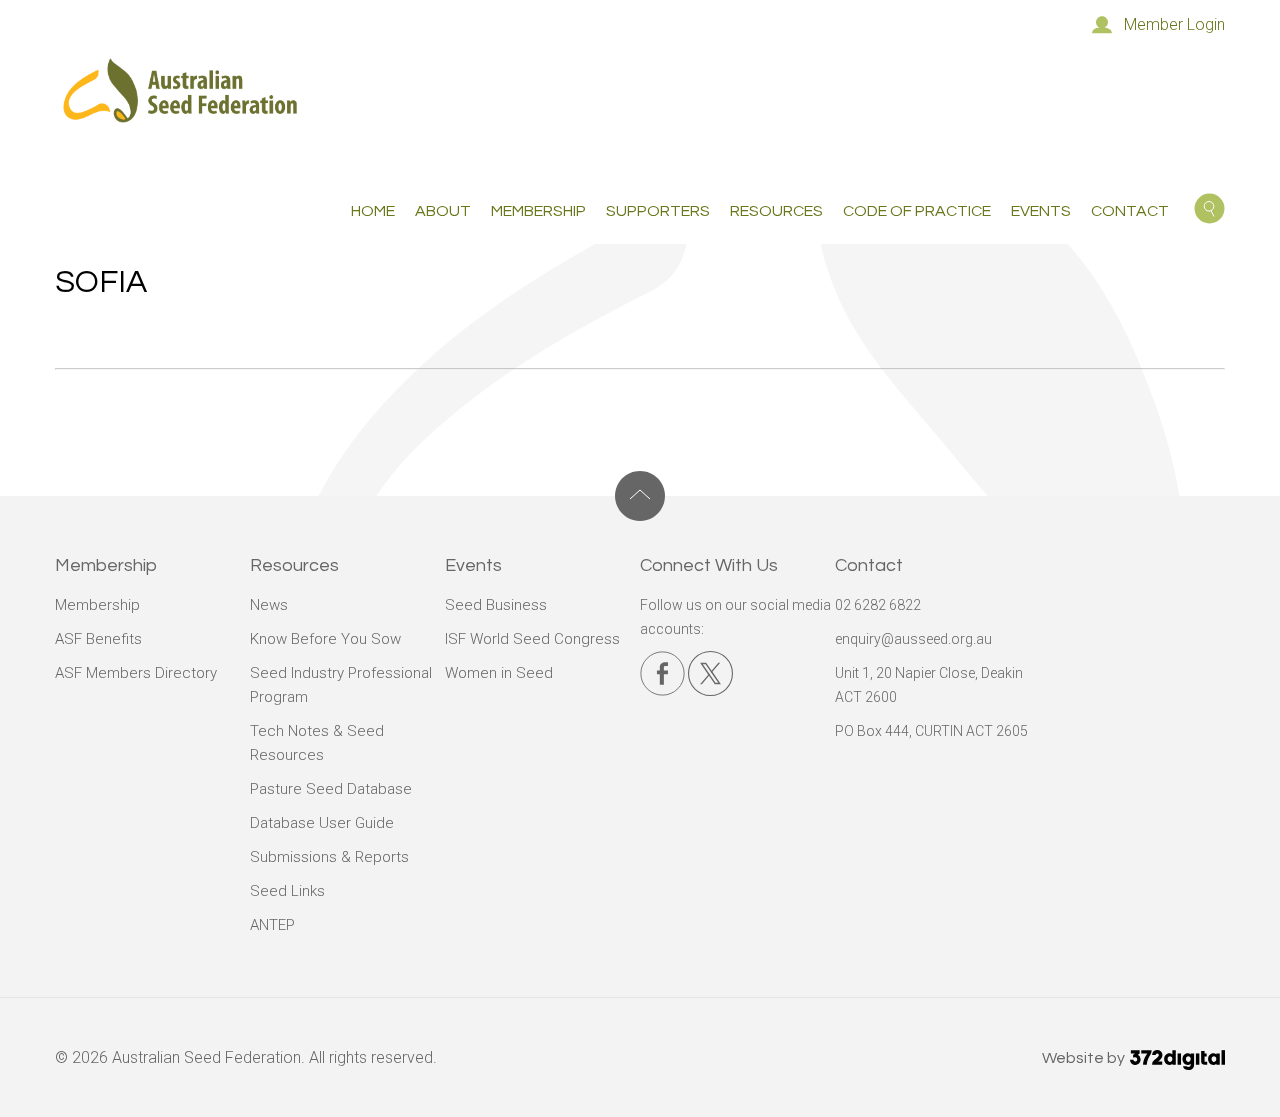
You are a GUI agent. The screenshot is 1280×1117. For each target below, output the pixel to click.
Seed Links (287, 891)
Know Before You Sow (325, 639)
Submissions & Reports (329, 857)
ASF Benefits (98, 639)
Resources (776, 211)
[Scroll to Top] (640, 496)
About (443, 211)
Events (1041, 211)
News (269, 605)
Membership (97, 605)
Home (373, 211)
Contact (1130, 211)
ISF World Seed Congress (532, 639)
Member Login (1174, 24)
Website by (1085, 1058)
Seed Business (496, 605)
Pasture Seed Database (331, 789)
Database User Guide (322, 823)
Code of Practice (917, 211)
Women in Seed (499, 673)
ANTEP (272, 925)
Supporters (658, 211)
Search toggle (1209, 208)
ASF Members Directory (136, 673)
